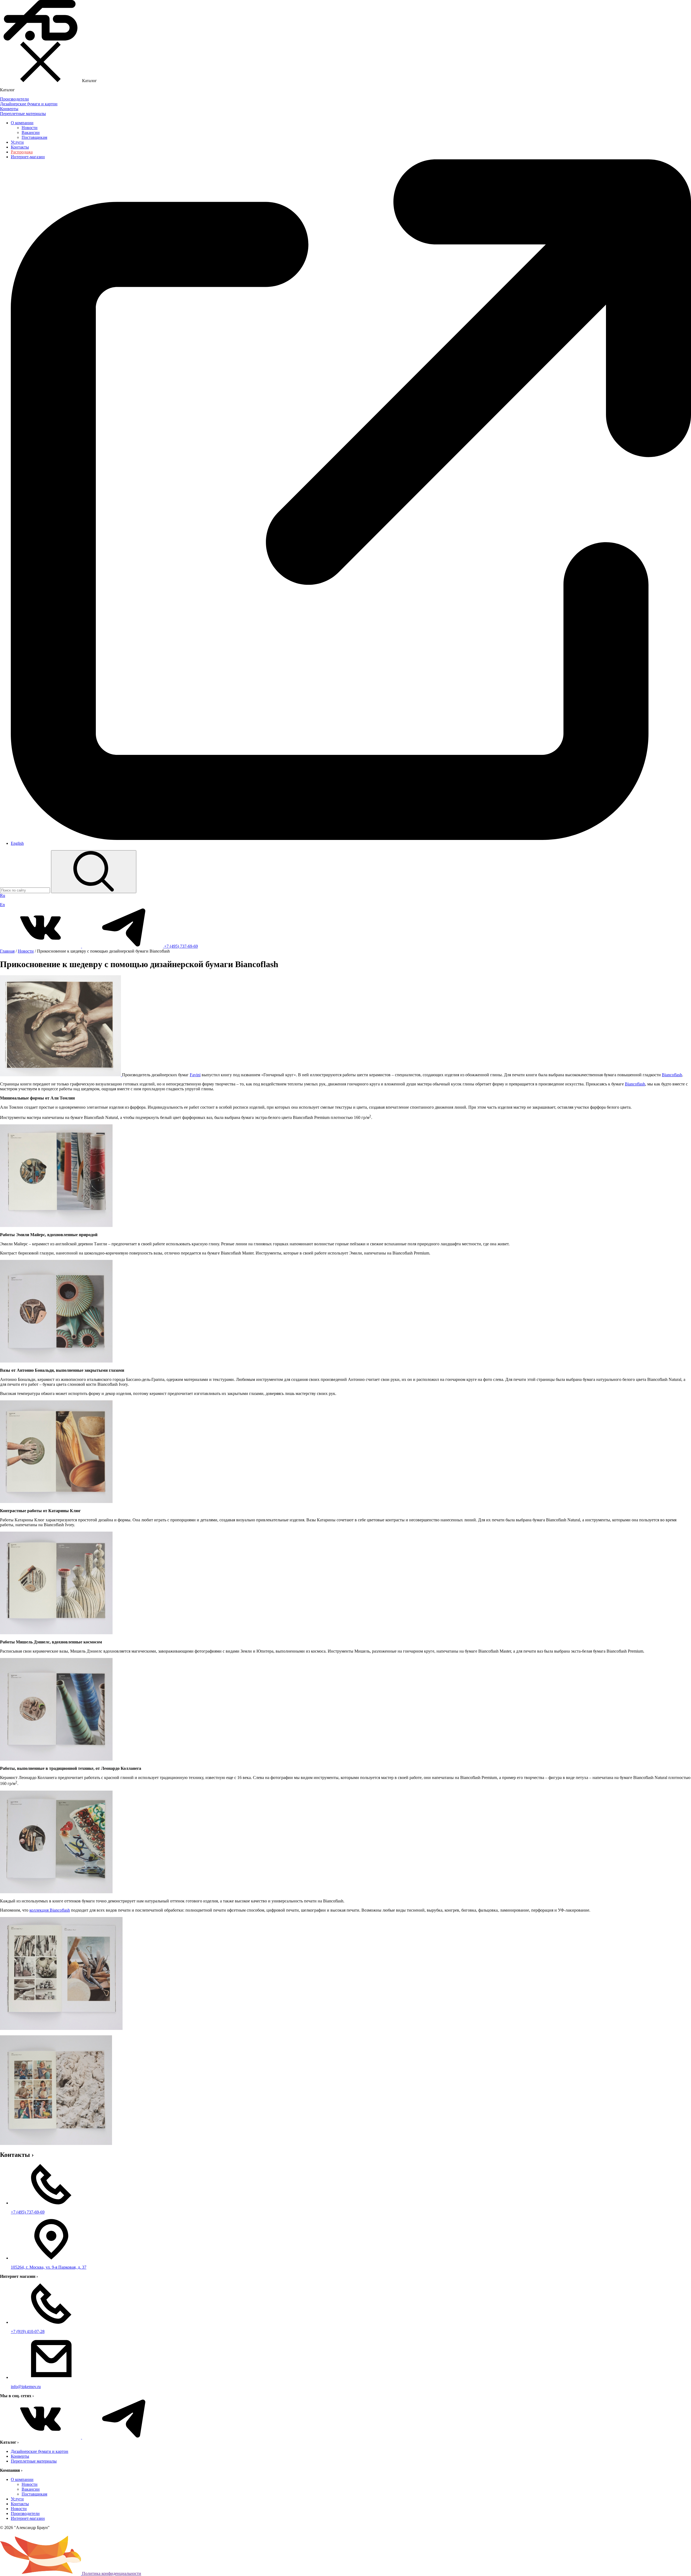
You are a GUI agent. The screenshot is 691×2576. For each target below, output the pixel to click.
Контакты (20, 147)
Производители (25, 2513)
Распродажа (22, 152)
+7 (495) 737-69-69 (181, 946)
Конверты (20, 2456)
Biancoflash (672, 1075)
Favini (195, 1075)
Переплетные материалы (34, 2461)
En (2, 905)
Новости (30, 128)
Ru (3, 895)
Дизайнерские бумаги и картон (40, 2451)
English (17, 843)
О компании (22, 123)
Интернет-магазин (28, 2518)
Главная (7, 951)
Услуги (17, 142)
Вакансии (31, 132)
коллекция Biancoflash (50, 1910)
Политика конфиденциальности (112, 2573)
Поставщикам (34, 137)
